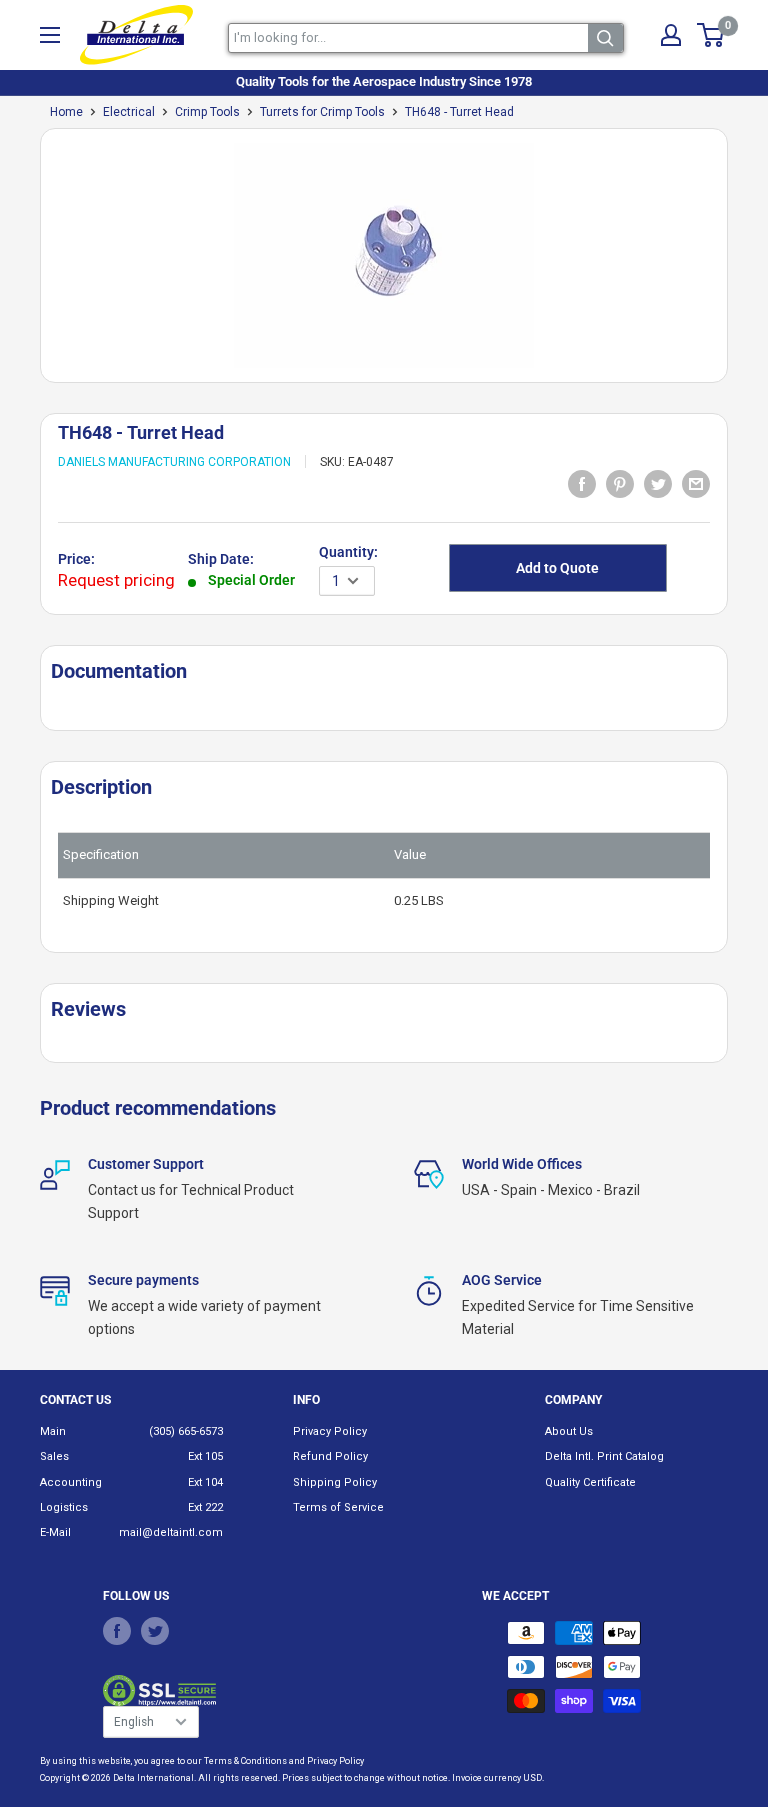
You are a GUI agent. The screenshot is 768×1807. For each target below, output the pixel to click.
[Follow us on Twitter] (155, 1630)
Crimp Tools (207, 112)
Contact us (75, 1400)
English (134, 1722)
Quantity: (348, 552)
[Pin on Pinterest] (620, 483)
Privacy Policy (330, 1431)
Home (66, 112)
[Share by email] (696, 483)
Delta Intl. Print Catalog (604, 1456)
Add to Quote (557, 568)
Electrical (129, 112)
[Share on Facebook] (582, 483)
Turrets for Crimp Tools (322, 112)
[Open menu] (50, 35)
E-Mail (55, 1532)
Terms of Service (338, 1507)
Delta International (153, 1778)
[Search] (605, 38)
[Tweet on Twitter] (658, 483)
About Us (569, 1431)
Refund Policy (330, 1456)
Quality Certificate (590, 1482)
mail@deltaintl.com (171, 1532)
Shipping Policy (335, 1482)
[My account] (671, 35)
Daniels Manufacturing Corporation (174, 462)
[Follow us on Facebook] (117, 1630)
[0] (711, 35)
